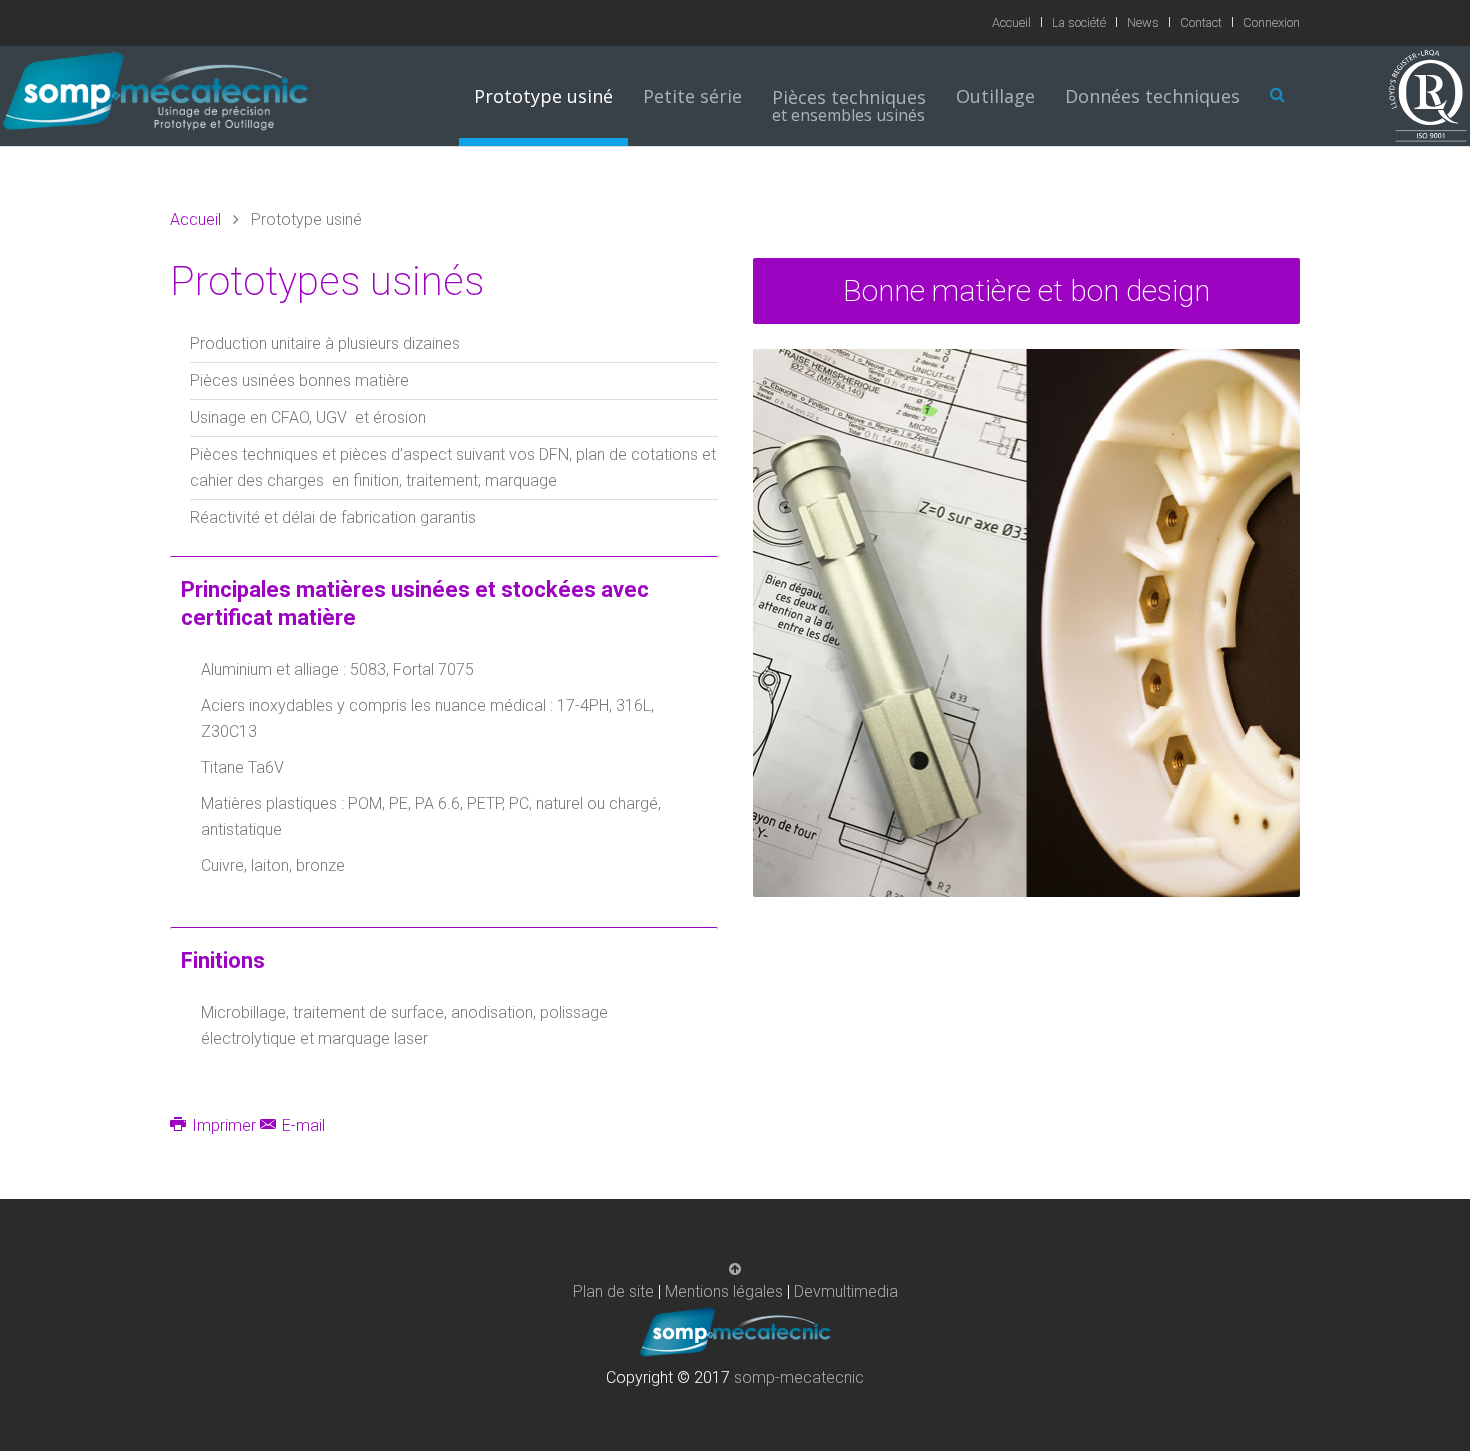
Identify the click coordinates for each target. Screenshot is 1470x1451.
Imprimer (224, 1125)
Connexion (1271, 22)
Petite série (692, 96)
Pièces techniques (849, 107)
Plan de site (613, 1291)
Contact (1201, 22)
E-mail (301, 1125)
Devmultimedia (846, 1291)
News (1143, 22)
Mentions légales (724, 1291)
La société (1079, 22)
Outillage (995, 96)
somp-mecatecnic (799, 1377)
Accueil (1011, 22)
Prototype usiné (543, 96)
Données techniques (1152, 96)
